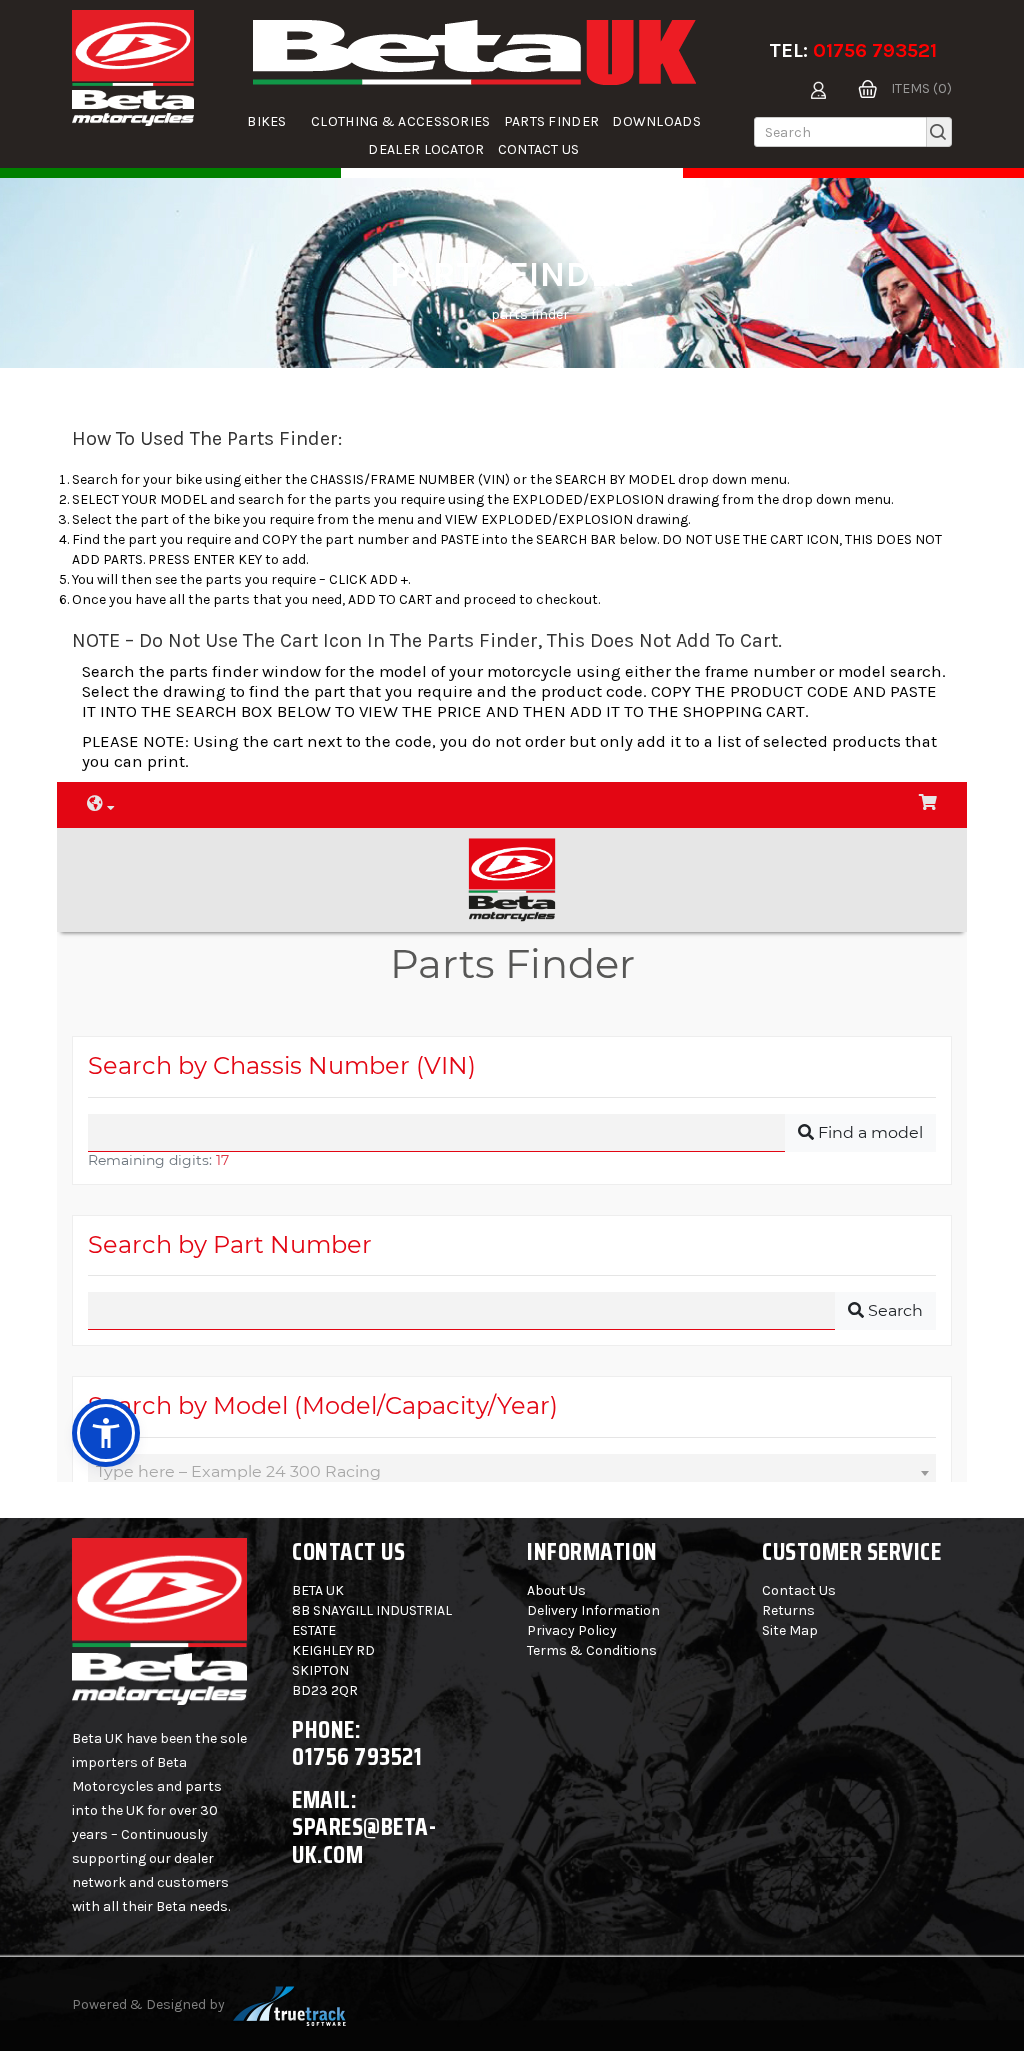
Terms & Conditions (592, 1650)
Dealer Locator (426, 149)
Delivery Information (593, 1610)
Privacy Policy (572, 1630)
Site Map (790, 1630)
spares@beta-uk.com (364, 1840)
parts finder (552, 121)
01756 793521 (875, 50)
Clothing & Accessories (401, 121)
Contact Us (539, 149)
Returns (788, 1610)
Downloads (656, 121)
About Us (556, 1590)
